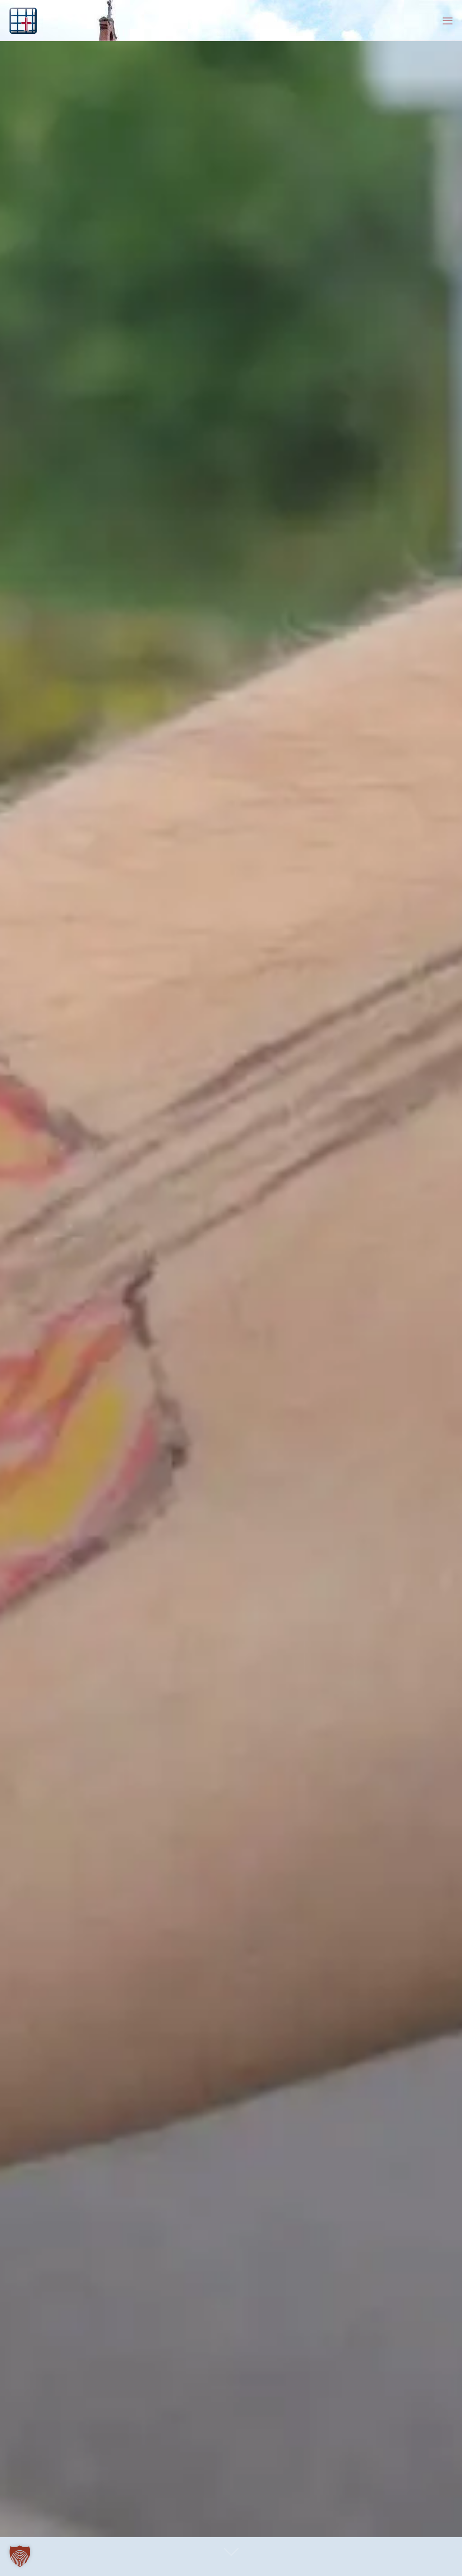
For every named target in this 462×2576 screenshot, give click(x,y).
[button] (20, 2556)
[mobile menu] (448, 20)
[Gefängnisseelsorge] (23, 20)
